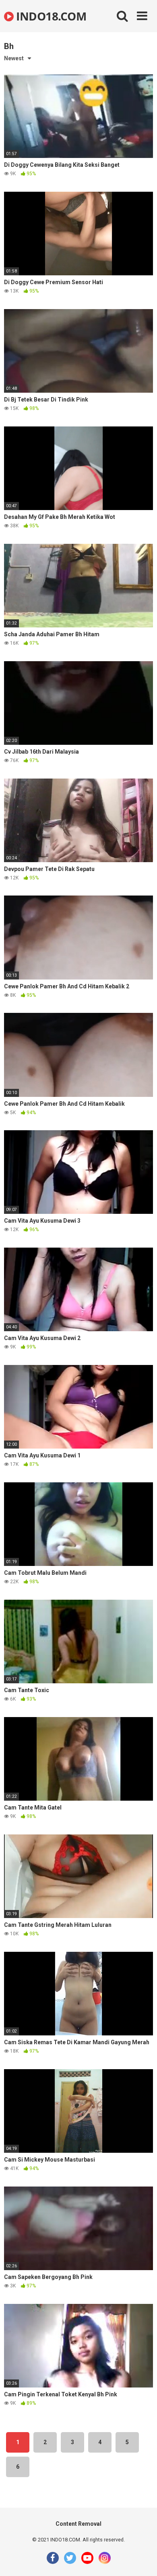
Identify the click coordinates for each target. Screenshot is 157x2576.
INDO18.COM (50, 16)
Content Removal (78, 2524)
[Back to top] (142, 2560)
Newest (14, 58)
